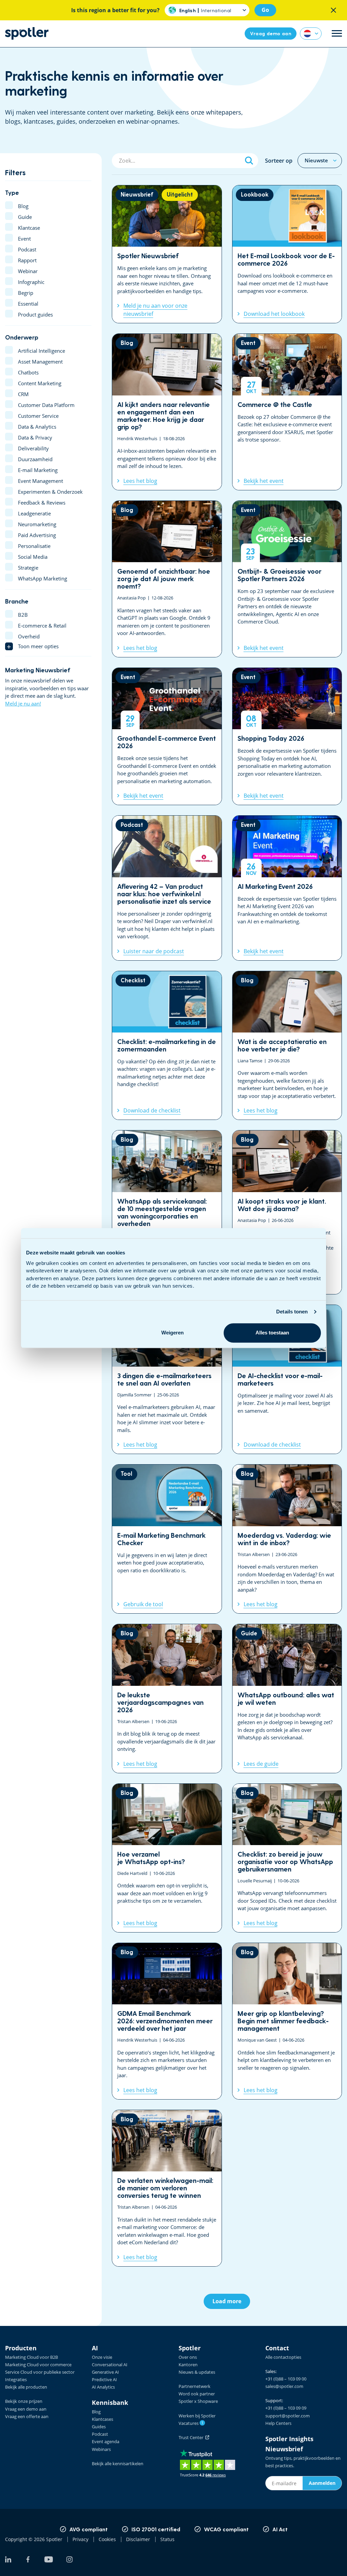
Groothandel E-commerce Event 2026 (167, 736)
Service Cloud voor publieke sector (40, 2372)
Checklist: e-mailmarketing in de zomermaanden (167, 1046)
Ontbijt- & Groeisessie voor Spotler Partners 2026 (287, 579)
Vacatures (191, 2423)
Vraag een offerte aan (27, 2416)
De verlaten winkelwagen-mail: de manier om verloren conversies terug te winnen (167, 2188)
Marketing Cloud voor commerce (38, 2365)
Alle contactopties (283, 2357)
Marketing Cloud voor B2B (32, 2357)
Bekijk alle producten (26, 2387)
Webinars (101, 2449)
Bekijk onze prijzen (24, 2401)
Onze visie (102, 2357)
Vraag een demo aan (26, 2409)
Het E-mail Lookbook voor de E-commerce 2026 (287, 254)
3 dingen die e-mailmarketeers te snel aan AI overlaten (167, 1379)
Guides (99, 2427)
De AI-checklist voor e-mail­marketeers (287, 1379)
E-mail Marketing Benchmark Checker (167, 1539)
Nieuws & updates (197, 2372)
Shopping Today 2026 (287, 736)
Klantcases (103, 2419)
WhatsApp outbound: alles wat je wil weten (287, 1698)
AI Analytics (103, 2387)
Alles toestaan (272, 1333)
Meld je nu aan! (23, 703)
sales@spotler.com (284, 2386)
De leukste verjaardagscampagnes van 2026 (167, 1698)
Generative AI (105, 2372)
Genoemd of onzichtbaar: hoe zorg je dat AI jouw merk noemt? (167, 579)
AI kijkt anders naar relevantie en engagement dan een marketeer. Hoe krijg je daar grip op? (167, 412)
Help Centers (278, 2423)
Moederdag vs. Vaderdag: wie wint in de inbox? (287, 1539)
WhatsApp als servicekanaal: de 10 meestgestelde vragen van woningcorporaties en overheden (167, 1212)
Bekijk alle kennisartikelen (118, 2463)
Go (265, 10)
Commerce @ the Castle (287, 412)
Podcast (100, 2434)
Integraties (16, 2379)
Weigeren (172, 1333)
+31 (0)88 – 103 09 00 (286, 2379)
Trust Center (192, 2437)
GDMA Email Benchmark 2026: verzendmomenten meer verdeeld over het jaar (167, 2021)
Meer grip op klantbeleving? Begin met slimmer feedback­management (287, 2021)
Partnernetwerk (195, 2386)
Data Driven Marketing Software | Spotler (27, 33)
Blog (96, 2412)
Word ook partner (197, 2394)
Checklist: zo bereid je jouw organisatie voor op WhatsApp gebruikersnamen (287, 1858)
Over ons (188, 2357)
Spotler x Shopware (198, 2401)
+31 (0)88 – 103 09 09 (286, 2408)
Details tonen (292, 1312)
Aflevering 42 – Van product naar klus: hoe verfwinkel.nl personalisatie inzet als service (167, 888)
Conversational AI (110, 2365)
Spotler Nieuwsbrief (167, 254)
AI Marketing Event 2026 (287, 888)
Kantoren (188, 2365)
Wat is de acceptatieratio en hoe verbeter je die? (287, 1046)
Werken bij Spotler (197, 2416)
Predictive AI (104, 2379)
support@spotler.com (288, 2416)
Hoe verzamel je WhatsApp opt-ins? (167, 1858)
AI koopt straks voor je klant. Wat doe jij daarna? (287, 1212)
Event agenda (106, 2441)
